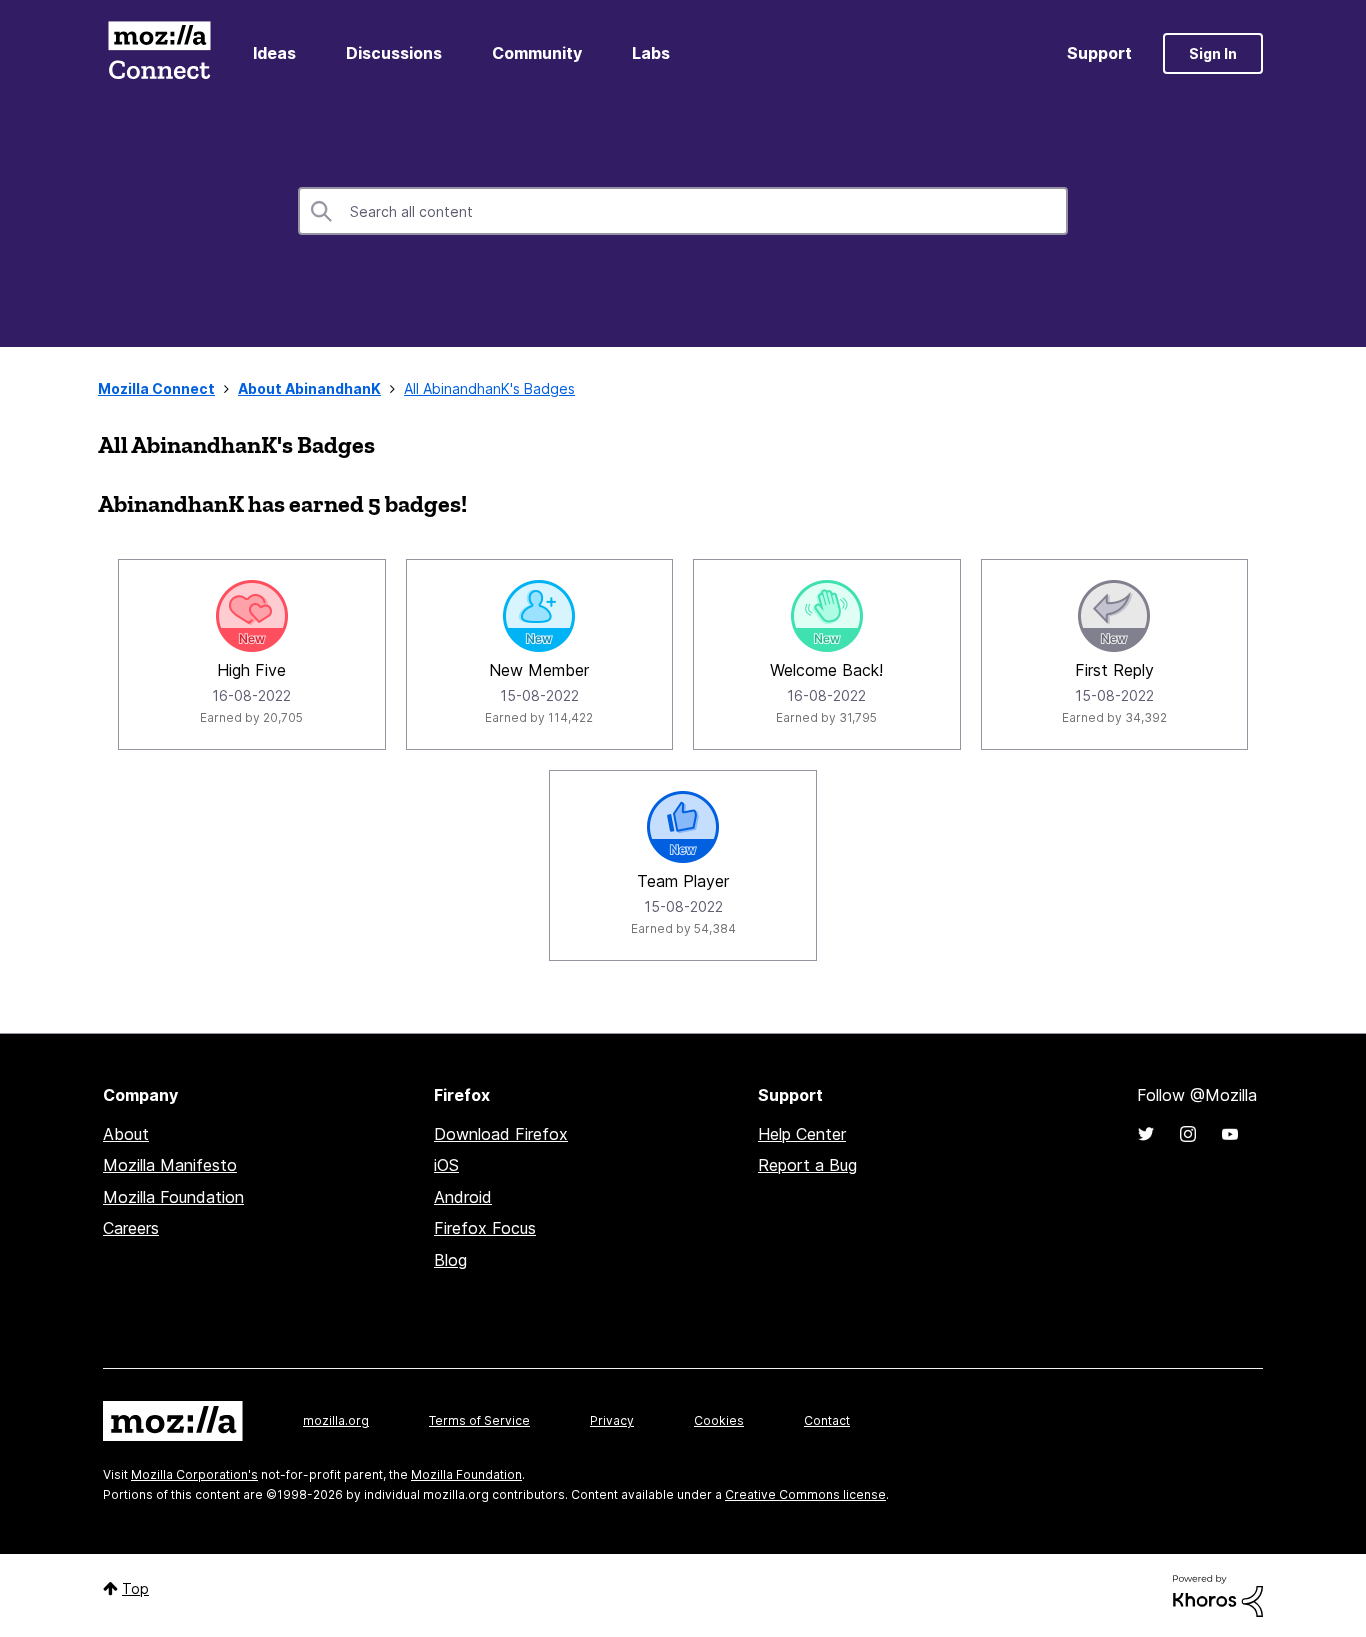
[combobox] (683, 211)
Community (537, 53)
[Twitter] (1146, 1134)
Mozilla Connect (159, 53)
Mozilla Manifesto (170, 1165)
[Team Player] (683, 827)
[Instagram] (1188, 1134)
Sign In (1213, 53)
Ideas (274, 53)
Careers (131, 1228)
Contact (827, 1420)
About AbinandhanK (309, 388)
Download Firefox (501, 1134)
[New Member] (539, 616)
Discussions (394, 53)
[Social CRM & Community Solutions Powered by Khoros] (1218, 1594)
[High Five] (252, 616)
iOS (446, 1165)
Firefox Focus (485, 1228)
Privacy (612, 1420)
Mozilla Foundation (173, 1197)
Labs (651, 53)
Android (463, 1197)
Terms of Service (479, 1420)
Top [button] (135, 1588)
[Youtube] (1230, 1134)
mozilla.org (336, 1420)
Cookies (719, 1420)
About (126, 1134)
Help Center (802, 1134)
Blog (450, 1260)
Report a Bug (807, 1165)
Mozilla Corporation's (194, 1474)
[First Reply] (1114, 616)
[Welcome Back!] (827, 616)
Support (1099, 53)
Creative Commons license (805, 1494)
